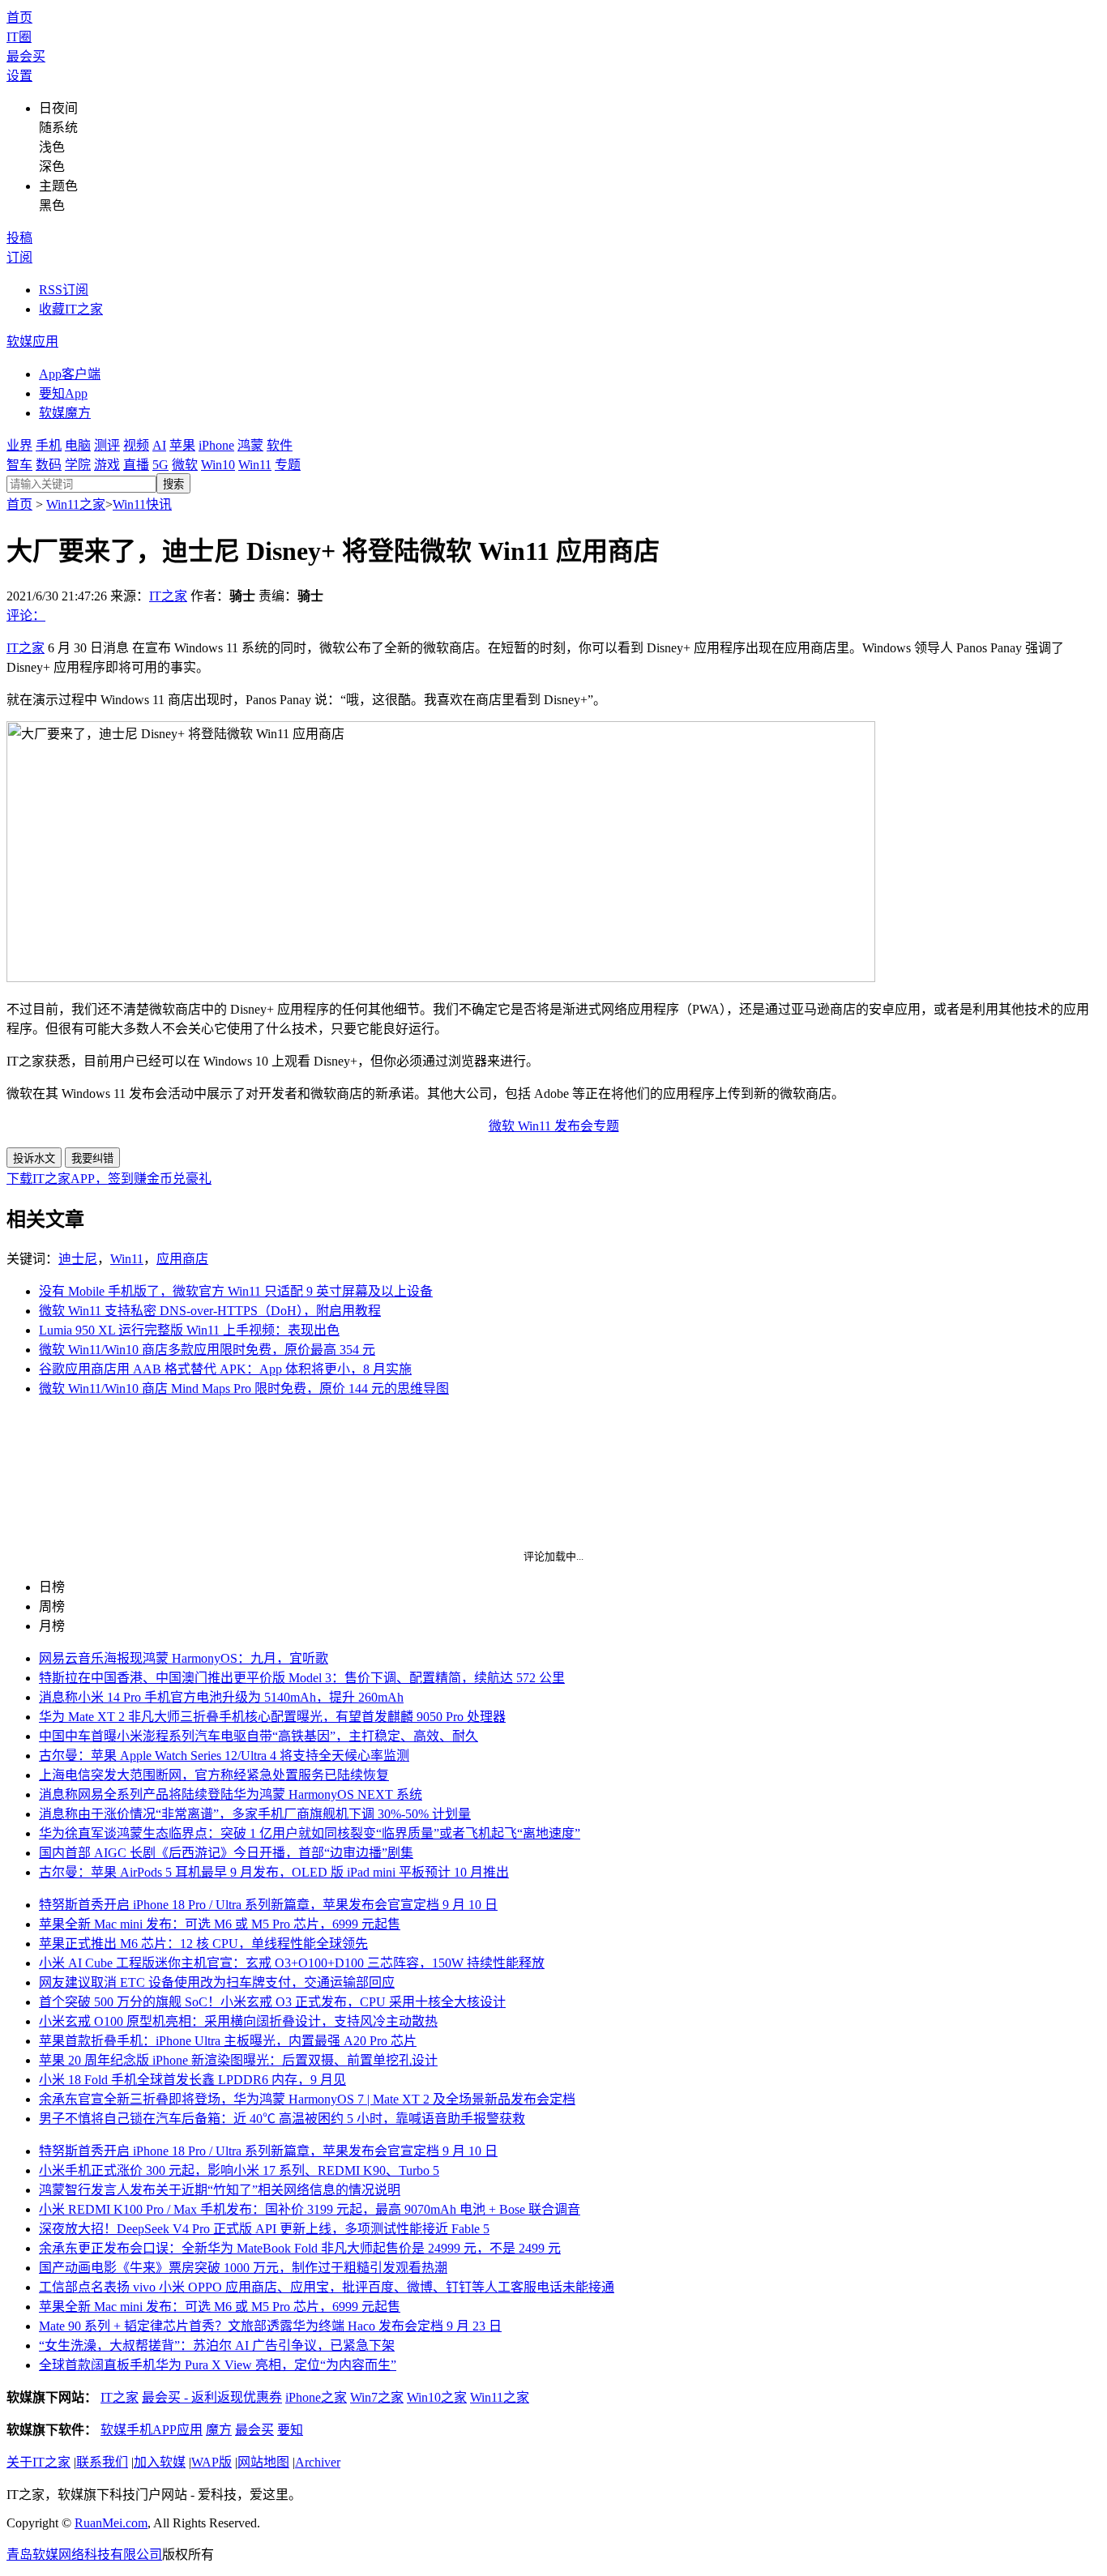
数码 (49, 465)
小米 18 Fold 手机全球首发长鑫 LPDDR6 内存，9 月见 (192, 2080)
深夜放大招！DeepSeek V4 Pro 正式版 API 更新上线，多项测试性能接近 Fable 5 (264, 2229)
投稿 (19, 238)
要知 (290, 2430)
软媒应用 (32, 342)
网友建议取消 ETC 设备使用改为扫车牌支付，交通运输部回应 (217, 1982)
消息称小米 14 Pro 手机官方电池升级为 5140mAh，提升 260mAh (221, 1697)
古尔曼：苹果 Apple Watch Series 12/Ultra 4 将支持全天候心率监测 (224, 1756)
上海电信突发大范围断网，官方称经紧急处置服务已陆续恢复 (214, 1775)
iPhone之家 (316, 2397)
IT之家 (168, 596)
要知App (63, 393)
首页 (19, 17)
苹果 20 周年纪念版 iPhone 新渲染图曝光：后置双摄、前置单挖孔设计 (238, 2060)
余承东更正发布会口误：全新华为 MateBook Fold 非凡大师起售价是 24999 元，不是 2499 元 (300, 2248)
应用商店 (182, 1259)
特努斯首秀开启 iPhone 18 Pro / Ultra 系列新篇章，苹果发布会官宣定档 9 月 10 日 (268, 1905)
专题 (288, 465)
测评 (107, 445)
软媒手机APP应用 (152, 2430)
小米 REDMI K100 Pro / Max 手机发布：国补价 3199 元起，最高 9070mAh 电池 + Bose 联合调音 (310, 2209)
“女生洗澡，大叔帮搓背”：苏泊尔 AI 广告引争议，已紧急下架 (217, 2345)
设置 (19, 76)
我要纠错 (92, 1158)
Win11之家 (76, 504)
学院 (78, 465)
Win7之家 (377, 2397)
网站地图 (263, 2462)
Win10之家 (437, 2397)
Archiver (318, 2462)
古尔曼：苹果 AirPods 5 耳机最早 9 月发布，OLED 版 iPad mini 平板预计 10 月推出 (274, 1872)
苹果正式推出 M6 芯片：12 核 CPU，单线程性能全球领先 (203, 1944)
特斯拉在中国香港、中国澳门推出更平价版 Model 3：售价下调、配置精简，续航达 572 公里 (302, 1678)
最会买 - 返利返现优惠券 (212, 2397)
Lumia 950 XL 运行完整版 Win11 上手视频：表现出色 (189, 1330)
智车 (19, 465)
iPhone (216, 445)
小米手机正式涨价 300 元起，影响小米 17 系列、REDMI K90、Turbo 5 (239, 2170)
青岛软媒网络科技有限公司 (84, 2555)
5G (160, 465)
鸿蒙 (250, 445)
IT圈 (19, 37)
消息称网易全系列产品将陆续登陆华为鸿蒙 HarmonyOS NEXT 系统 (231, 1794)
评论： (26, 615)
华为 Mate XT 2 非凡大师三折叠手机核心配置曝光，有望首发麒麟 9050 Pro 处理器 (272, 1717)
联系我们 (102, 2462)
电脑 (78, 445)
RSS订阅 (64, 290)
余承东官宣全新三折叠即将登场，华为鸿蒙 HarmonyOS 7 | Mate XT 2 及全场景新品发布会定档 (307, 2099)
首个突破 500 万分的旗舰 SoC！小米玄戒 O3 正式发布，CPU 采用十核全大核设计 (272, 2002)
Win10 (218, 465)
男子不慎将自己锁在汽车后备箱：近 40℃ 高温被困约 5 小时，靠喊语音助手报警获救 (282, 2119)
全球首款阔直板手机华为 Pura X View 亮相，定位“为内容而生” (218, 2365)
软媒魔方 (65, 413)
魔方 (219, 2430)
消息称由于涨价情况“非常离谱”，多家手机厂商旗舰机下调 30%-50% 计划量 (255, 1814)
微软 (185, 465)
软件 (280, 445)
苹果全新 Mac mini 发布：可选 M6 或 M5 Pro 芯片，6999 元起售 (220, 1924)
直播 (136, 465)
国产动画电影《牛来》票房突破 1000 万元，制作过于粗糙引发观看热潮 (243, 2268)
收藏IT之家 (71, 309)
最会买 (26, 56)
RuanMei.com (111, 2523)
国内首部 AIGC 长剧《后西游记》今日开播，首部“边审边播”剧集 (226, 1853)
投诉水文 (34, 1158)
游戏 (107, 465)
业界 (19, 445)
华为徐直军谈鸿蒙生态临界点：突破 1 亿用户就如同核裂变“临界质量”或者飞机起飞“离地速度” (310, 1833)
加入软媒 (160, 2462)
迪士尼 (78, 1259)
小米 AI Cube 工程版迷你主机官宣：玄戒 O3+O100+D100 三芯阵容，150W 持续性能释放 (292, 1963)
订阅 (19, 257)
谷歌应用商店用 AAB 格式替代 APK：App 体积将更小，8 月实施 (225, 1369)
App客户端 (70, 374)
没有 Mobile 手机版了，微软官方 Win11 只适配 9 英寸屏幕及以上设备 (236, 1291)
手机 (49, 445)
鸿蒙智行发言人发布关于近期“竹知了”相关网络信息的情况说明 (220, 2190)
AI (159, 445)
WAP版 (212, 2462)
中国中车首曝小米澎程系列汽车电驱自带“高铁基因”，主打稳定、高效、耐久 (259, 1736)
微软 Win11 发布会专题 (554, 1126)
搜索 (173, 484)
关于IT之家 (38, 2462)
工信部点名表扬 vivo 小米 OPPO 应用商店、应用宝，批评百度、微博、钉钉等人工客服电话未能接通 (327, 2287)
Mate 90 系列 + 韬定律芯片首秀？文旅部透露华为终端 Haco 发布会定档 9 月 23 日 (270, 2326)
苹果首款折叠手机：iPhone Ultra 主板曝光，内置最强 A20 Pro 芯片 (228, 2041)
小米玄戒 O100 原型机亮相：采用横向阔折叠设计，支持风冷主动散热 (238, 2021)
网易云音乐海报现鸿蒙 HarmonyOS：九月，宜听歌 (184, 1658)
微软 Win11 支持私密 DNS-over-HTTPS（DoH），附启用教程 (210, 1311)
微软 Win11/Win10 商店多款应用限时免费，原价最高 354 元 (207, 1350)
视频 (136, 445)
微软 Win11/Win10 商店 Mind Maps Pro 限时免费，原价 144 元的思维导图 (244, 1388)
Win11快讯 (142, 504)
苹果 (182, 445)
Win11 (255, 465)
